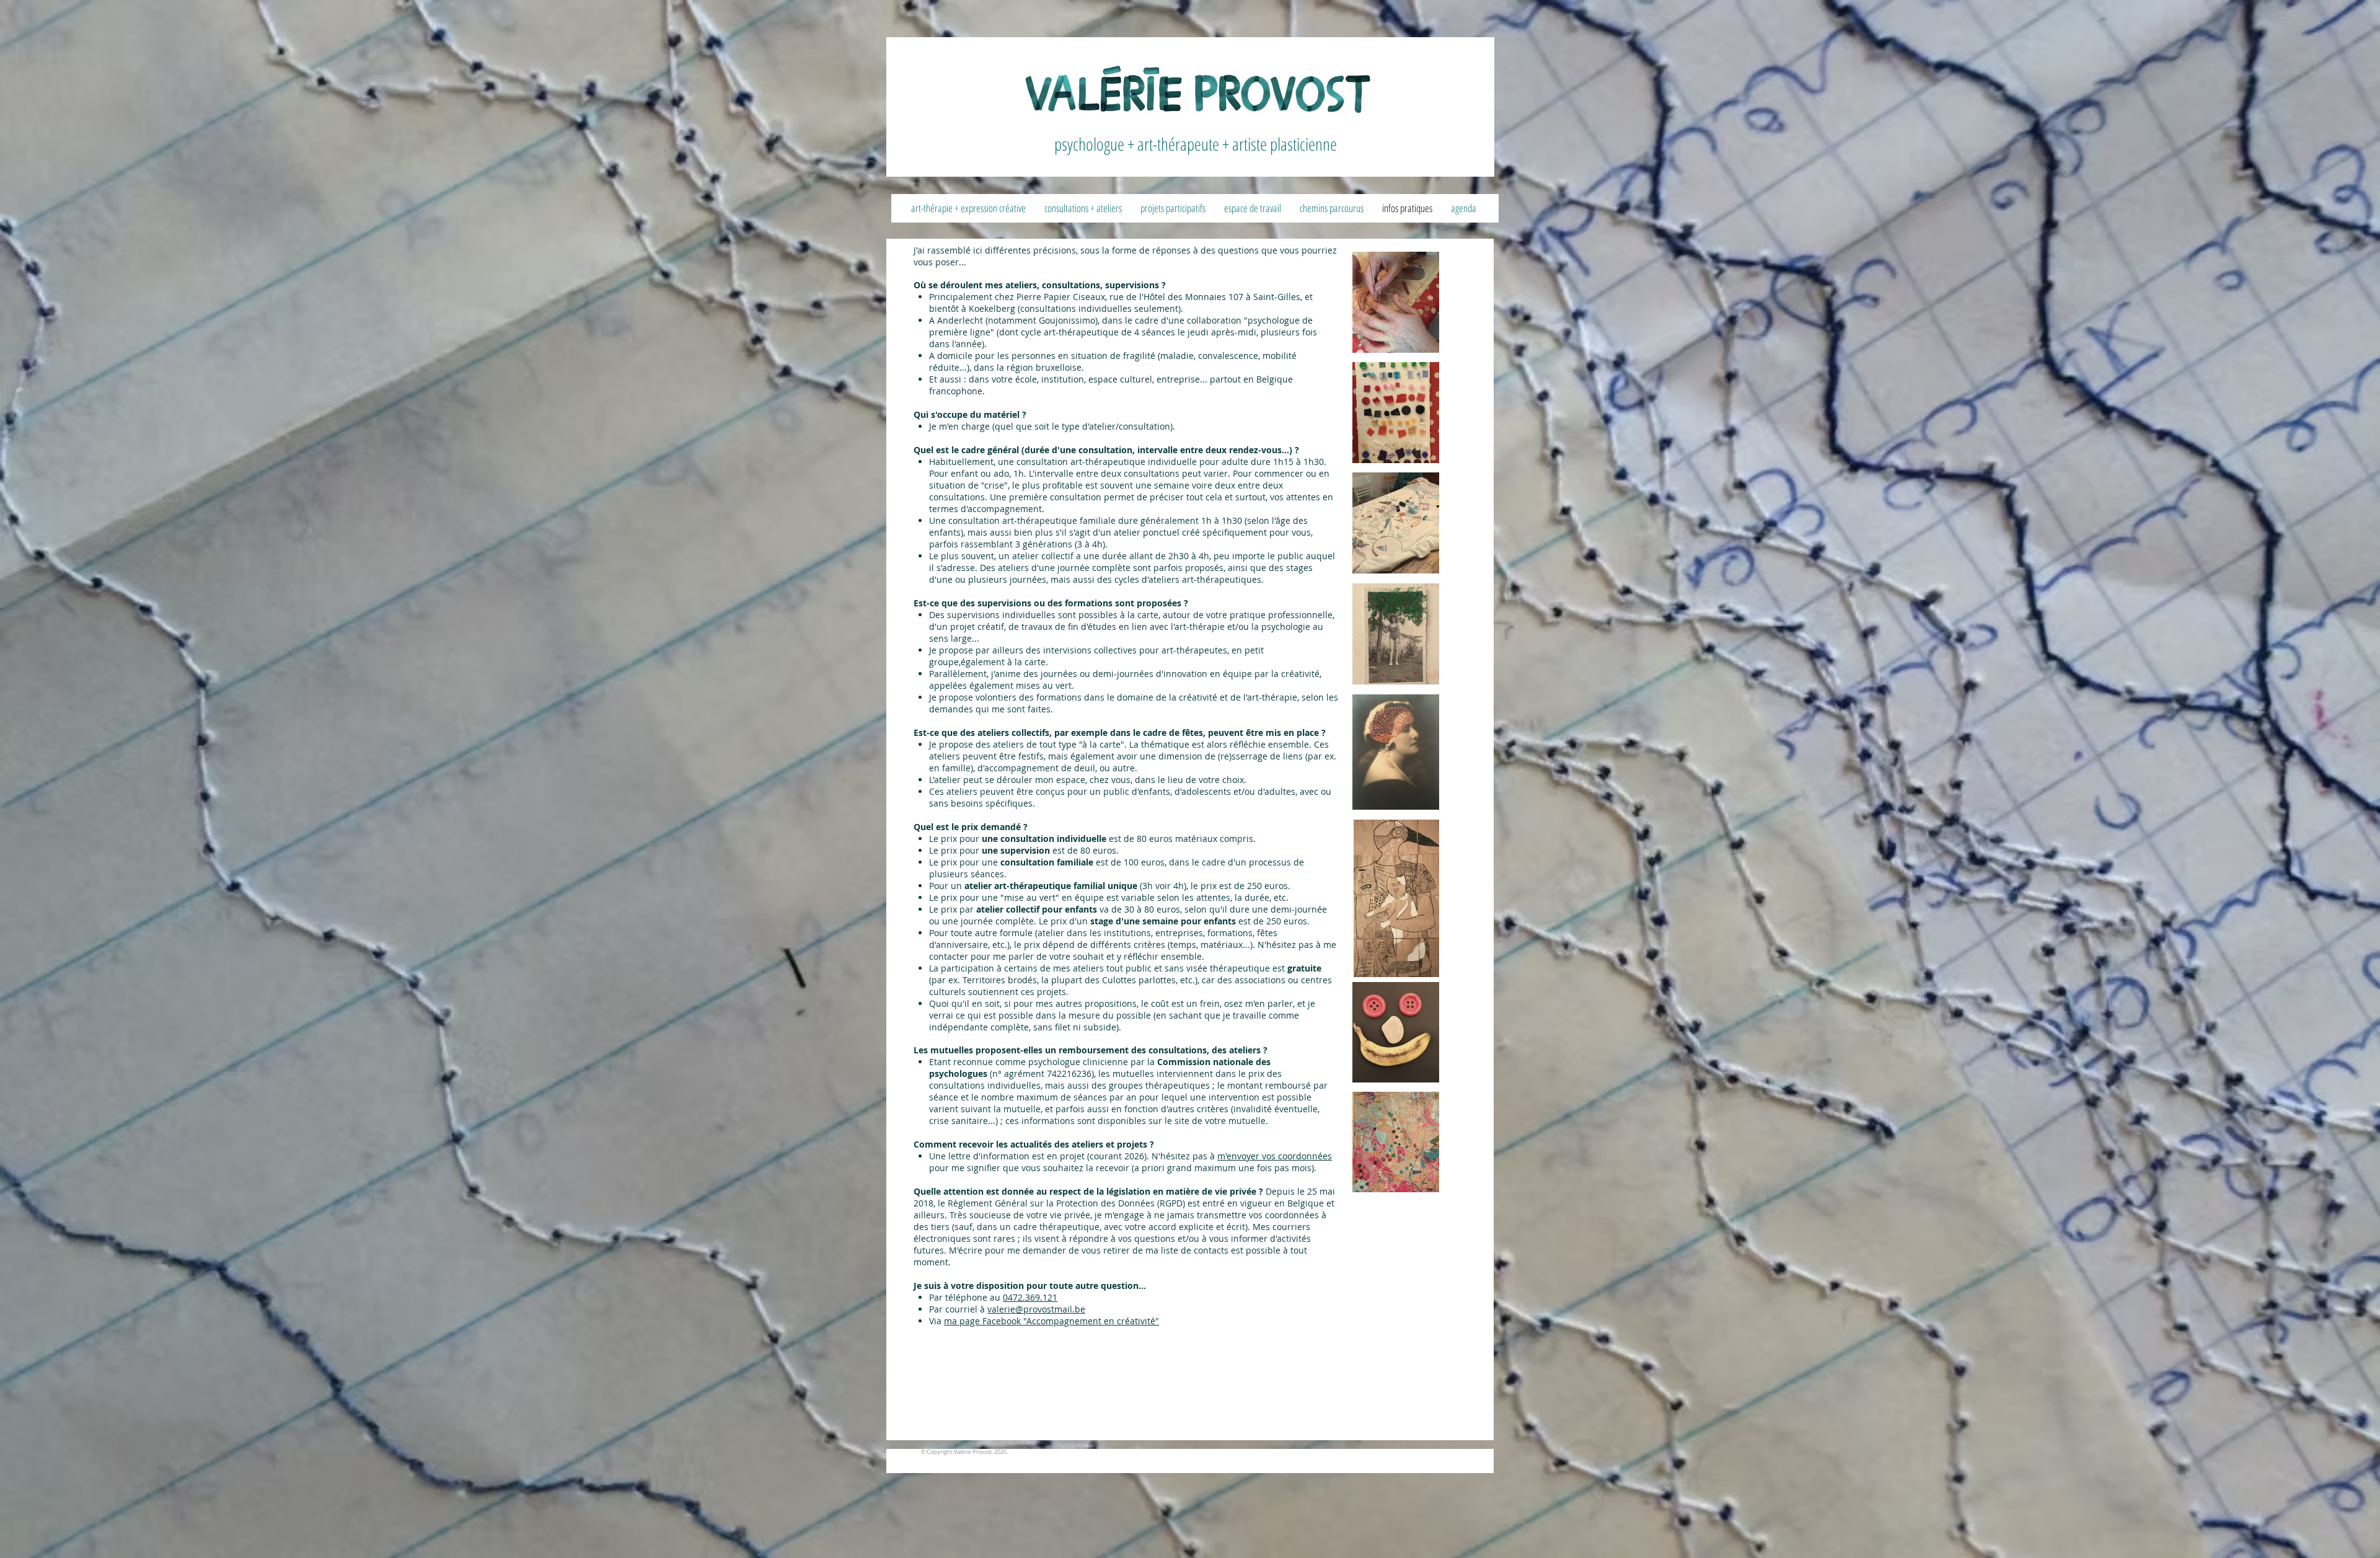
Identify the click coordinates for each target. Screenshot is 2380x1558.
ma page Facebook (982, 1321)
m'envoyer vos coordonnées (1275, 1156)
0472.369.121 (1030, 1297)
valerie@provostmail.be (1036, 1309)
